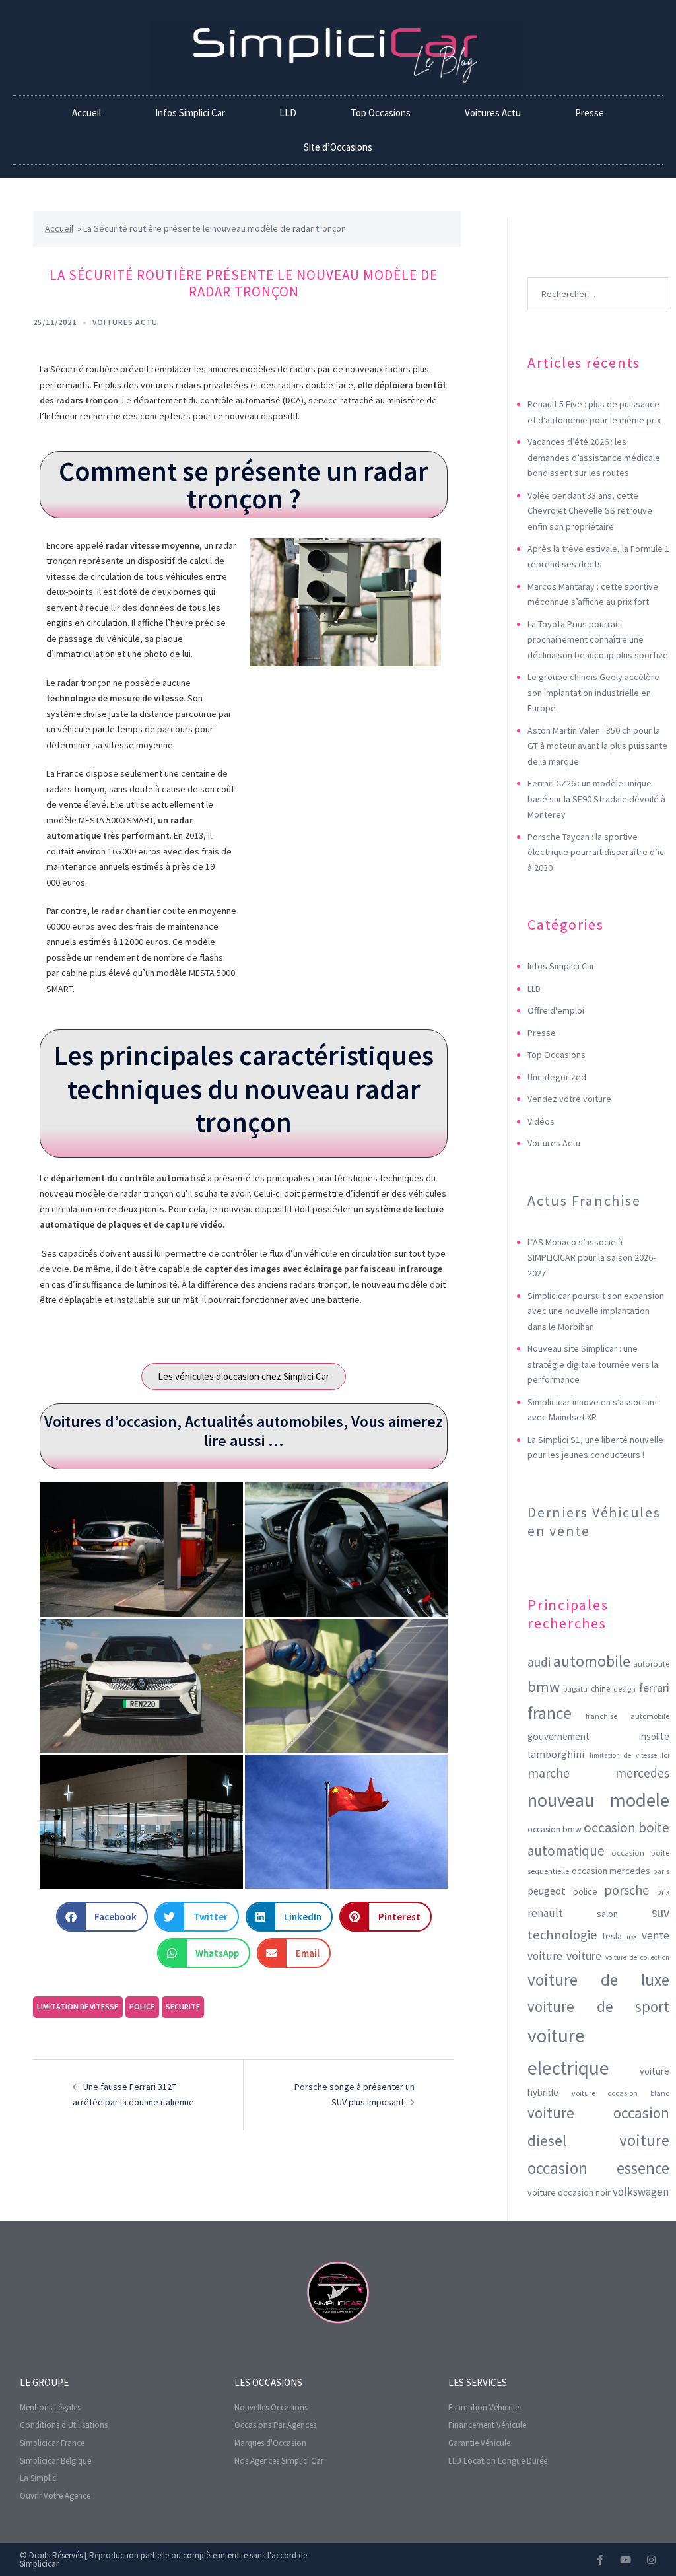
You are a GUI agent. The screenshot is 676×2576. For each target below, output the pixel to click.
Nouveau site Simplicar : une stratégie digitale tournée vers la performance (593, 1364)
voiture (584, 1956)
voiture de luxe (598, 1980)
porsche (627, 1890)
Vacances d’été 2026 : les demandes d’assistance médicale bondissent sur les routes (594, 457)
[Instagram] (651, 2560)
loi (665, 1755)
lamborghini (556, 1754)
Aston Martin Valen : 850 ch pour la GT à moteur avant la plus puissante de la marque (597, 746)
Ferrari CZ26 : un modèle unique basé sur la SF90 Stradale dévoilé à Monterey (596, 799)
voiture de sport (598, 2007)
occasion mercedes (611, 1871)
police (142, 2006)
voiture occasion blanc (621, 2093)
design (625, 1689)
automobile (592, 1661)
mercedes (642, 1773)
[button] (102, 1917)
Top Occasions (381, 113)
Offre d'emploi (556, 1010)
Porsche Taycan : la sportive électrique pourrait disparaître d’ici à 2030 (597, 852)
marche (549, 1773)
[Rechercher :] (598, 274)
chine (600, 1689)
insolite (654, 1736)
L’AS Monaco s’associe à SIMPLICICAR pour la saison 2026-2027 (591, 1258)
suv (660, 1912)
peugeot (547, 1891)
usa (632, 1937)
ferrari (654, 1688)
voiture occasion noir (569, 2192)
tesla (612, 1936)
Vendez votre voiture (569, 1099)
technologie (562, 1935)
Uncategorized (557, 1077)
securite (183, 2006)
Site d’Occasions (338, 147)
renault (545, 1913)
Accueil (86, 113)
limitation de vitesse (78, 2006)
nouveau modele (598, 1800)
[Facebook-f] (600, 2560)
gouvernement (558, 1736)
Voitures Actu (493, 113)
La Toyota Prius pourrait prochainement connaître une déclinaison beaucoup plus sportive (598, 640)
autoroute (651, 1664)
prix (663, 1892)
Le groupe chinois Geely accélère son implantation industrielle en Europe (593, 692)
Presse (590, 113)
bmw (544, 1687)
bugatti (575, 1689)
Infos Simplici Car (190, 113)
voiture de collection (637, 1957)
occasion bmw (555, 1829)
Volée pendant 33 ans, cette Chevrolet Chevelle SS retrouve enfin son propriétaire (590, 511)
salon (607, 1914)
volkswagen (641, 2192)
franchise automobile (627, 1716)
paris (661, 1871)
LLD (288, 113)
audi (539, 1662)
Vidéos (541, 1121)
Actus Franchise (584, 1201)
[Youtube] (625, 2560)
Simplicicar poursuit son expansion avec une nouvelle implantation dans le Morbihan (596, 1311)
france (550, 1713)
